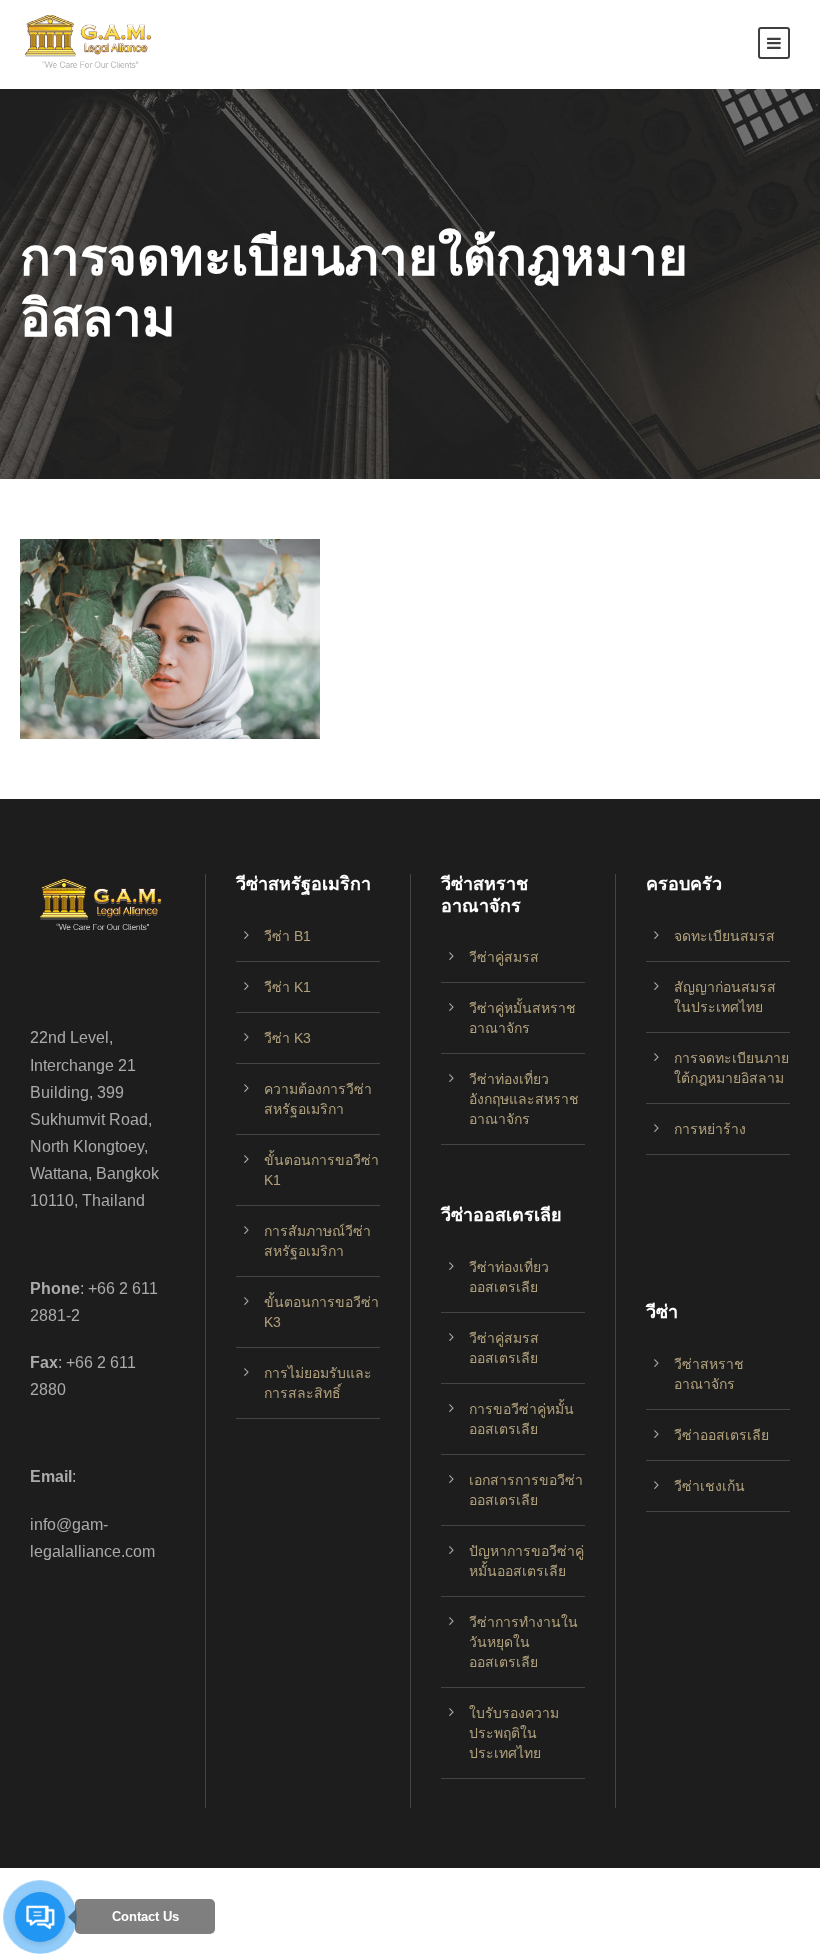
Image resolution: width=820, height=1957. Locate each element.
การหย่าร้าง (710, 1129)
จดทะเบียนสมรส (724, 936)
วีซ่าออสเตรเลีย (721, 1435)
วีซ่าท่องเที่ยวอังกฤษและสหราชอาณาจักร (524, 1099)
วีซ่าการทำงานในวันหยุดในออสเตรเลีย (523, 1642)
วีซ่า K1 (287, 987)
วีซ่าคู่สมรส (504, 957)
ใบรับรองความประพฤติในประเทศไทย (514, 1733)
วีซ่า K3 (287, 1038)
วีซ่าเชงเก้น (709, 1486)
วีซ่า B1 (287, 936)
